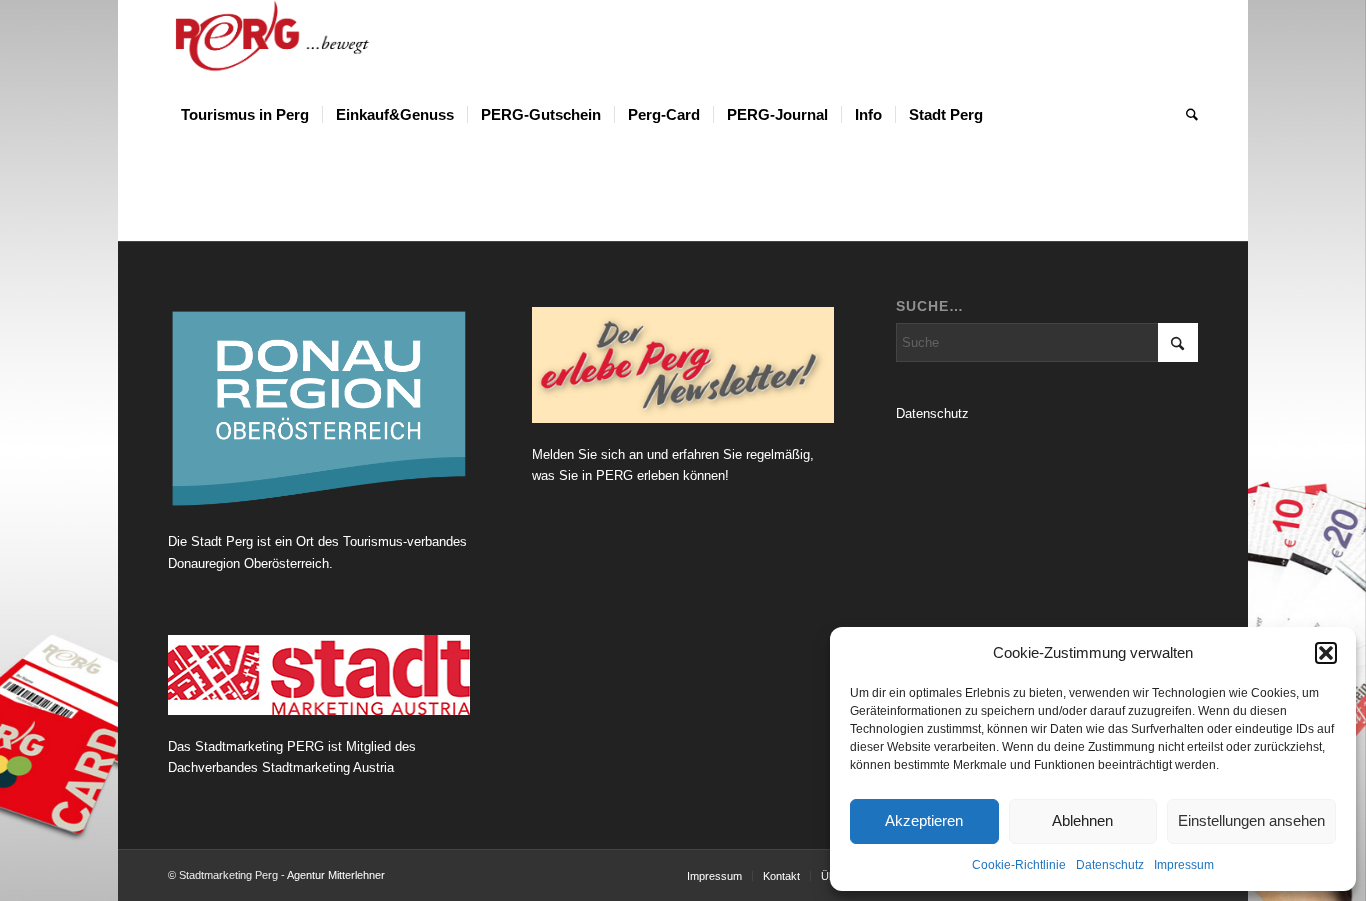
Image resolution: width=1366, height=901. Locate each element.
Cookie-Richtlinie (1019, 865)
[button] (1326, 653)
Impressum (1184, 865)
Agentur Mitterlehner (336, 875)
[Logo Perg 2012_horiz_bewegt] (304, 45)
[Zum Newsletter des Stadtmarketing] (683, 365)
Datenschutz (1110, 865)
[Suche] (1185, 115)
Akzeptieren (924, 820)
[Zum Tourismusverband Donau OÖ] (319, 408)
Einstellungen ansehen (1251, 820)
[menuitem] (245, 115)
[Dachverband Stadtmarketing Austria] (319, 674)
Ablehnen (1082, 820)
